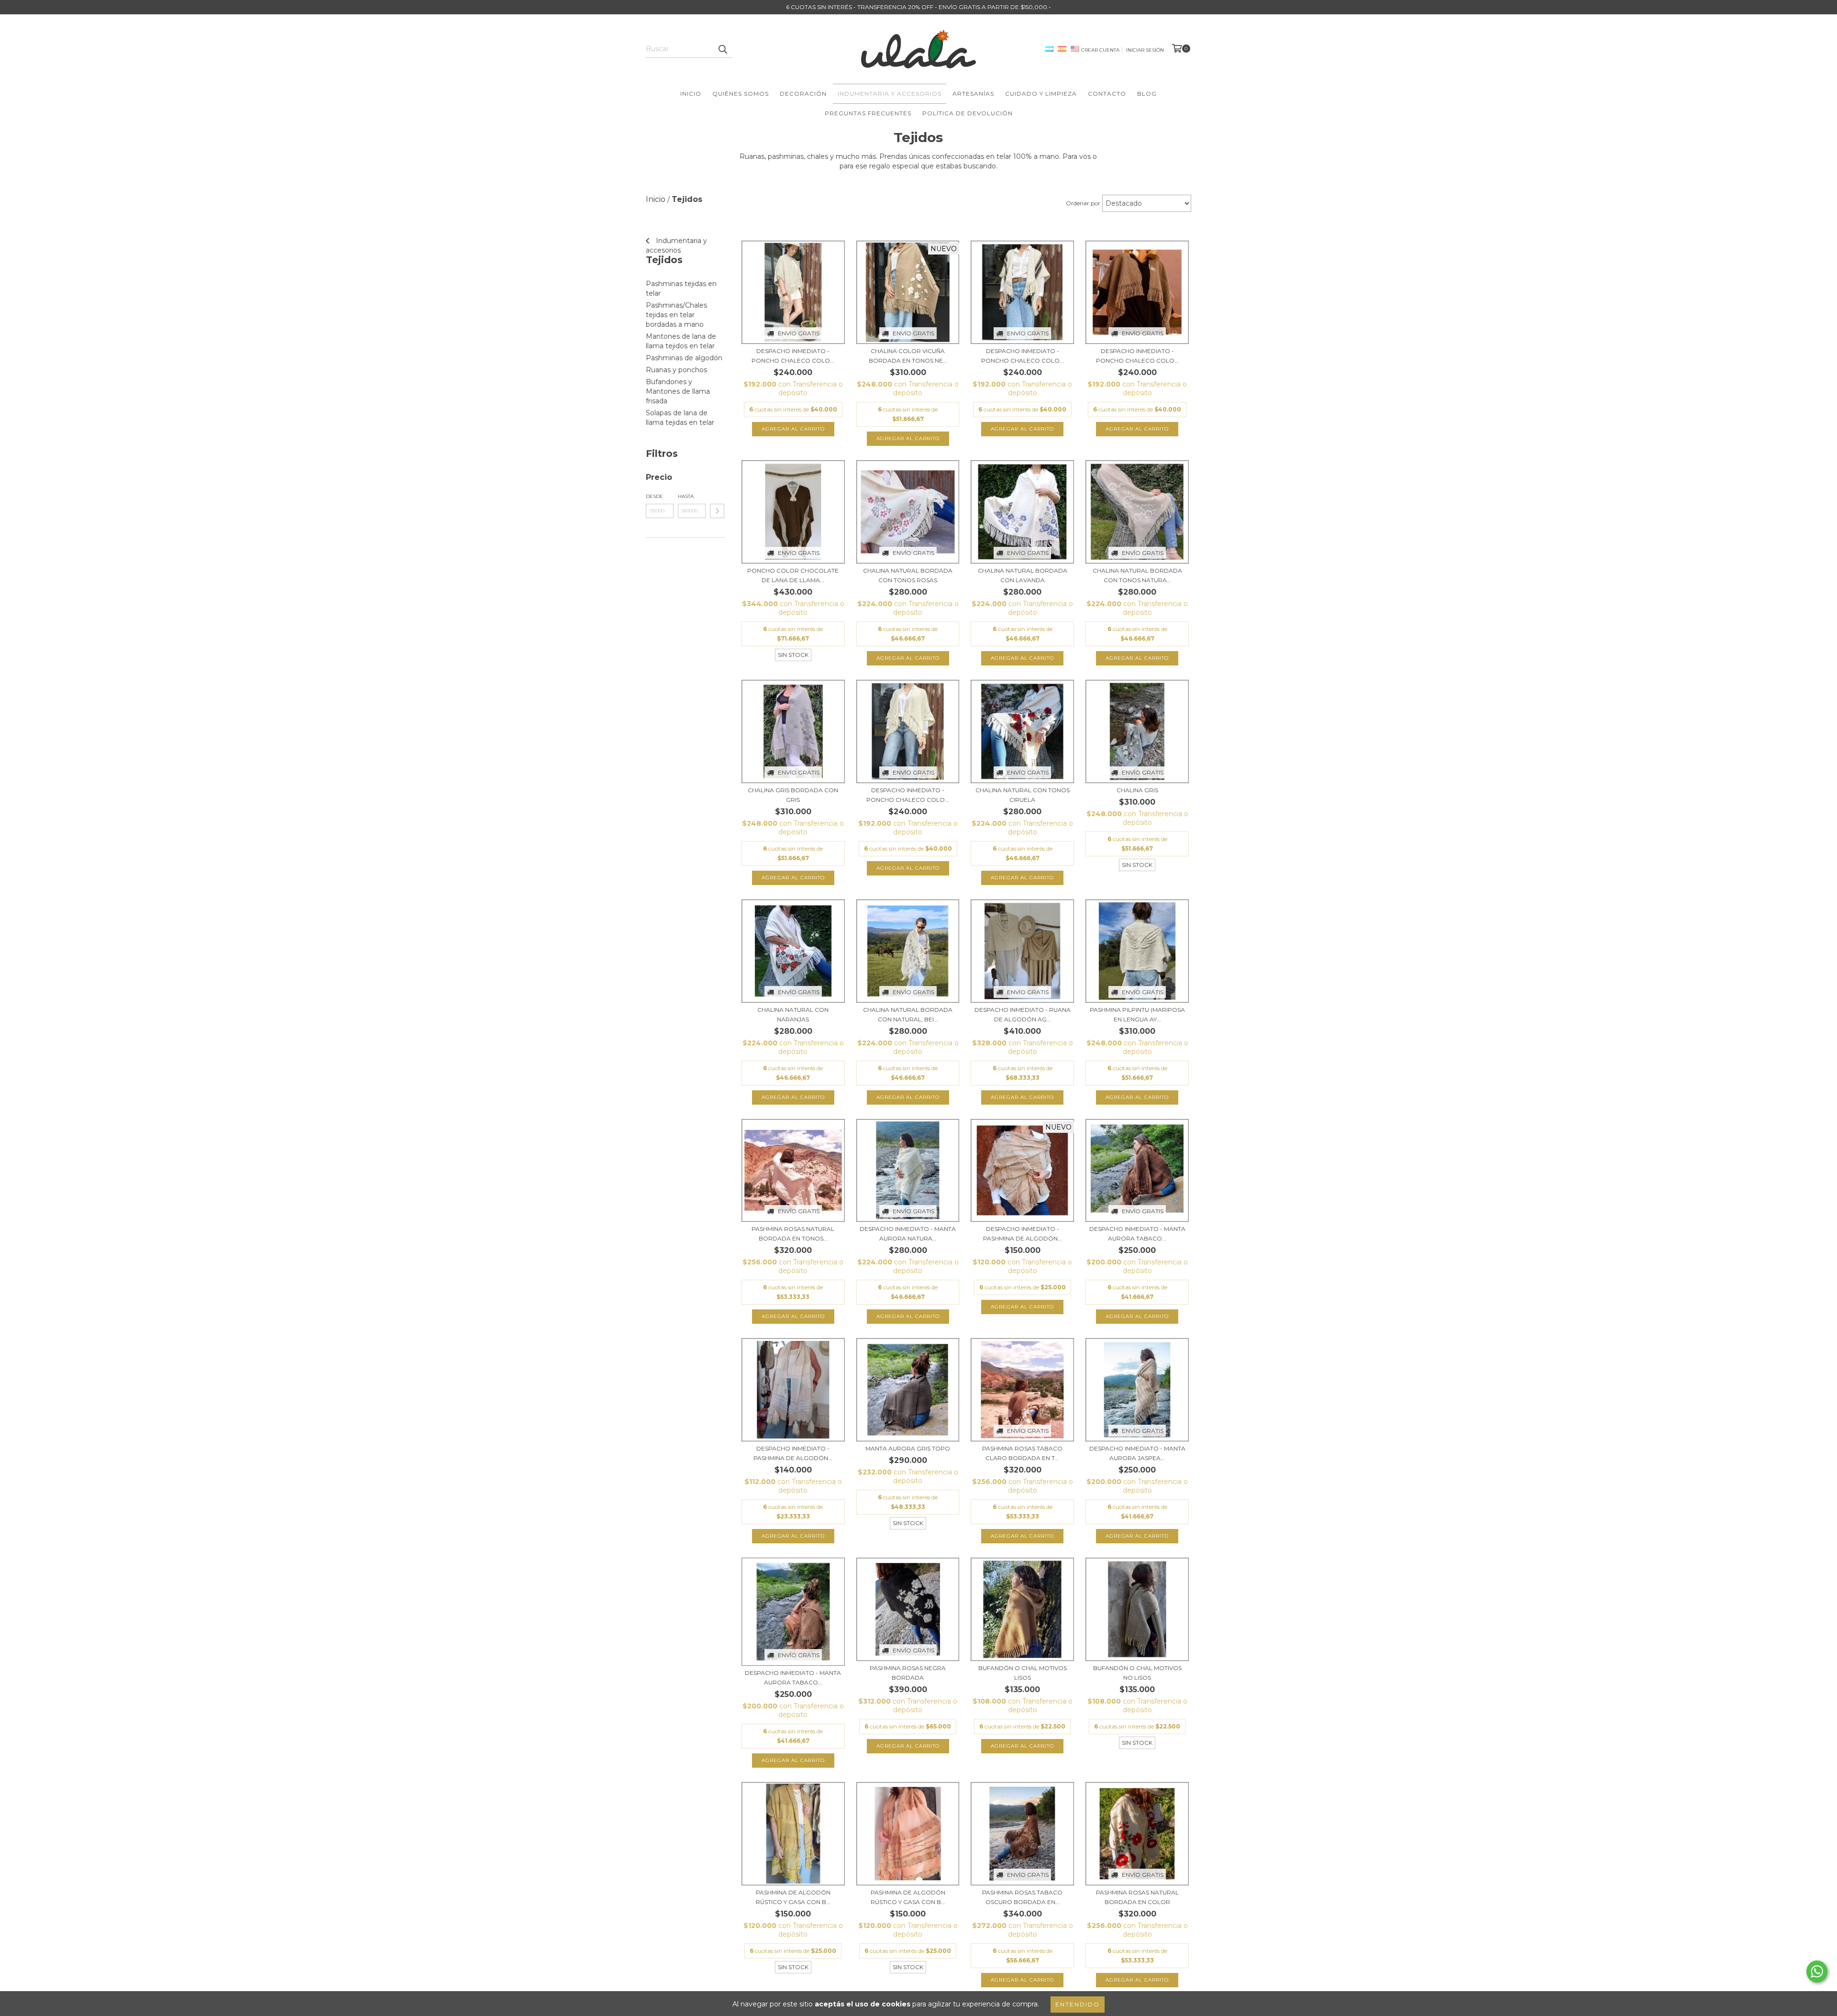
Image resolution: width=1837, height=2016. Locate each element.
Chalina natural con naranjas (793, 1014)
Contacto (1107, 94)
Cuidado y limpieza (1041, 94)
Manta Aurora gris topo (908, 1448)
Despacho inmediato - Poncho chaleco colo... (908, 795)
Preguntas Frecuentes (868, 113)
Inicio (691, 94)
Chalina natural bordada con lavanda (1023, 575)
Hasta (686, 496)
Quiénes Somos (741, 94)
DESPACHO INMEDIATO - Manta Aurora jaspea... (1137, 1453)
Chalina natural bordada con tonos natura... (1137, 575)
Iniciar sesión (1145, 50)
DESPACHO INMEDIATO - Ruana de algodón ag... (1023, 1014)
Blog (1147, 94)
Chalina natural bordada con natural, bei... (908, 1014)
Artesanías (973, 94)
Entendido (1078, 2004)
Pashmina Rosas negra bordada (908, 1673)
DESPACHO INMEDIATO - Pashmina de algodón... (1023, 1234)
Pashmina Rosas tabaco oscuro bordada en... (1022, 1897)
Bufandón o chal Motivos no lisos (1137, 1673)
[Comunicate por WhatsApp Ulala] (1817, 1972)
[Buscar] (722, 49)
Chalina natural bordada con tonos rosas (908, 575)
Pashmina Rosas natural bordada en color (1137, 1897)
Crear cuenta (1100, 50)
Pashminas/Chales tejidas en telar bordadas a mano (676, 315)
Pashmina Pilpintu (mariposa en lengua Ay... (1137, 1014)
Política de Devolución (968, 113)
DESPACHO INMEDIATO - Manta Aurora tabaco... (1137, 1234)
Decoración (803, 94)
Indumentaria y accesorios (890, 94)
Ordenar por (1083, 203)
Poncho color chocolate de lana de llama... (793, 575)
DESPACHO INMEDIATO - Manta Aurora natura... (908, 1234)
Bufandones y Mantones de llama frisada (678, 391)
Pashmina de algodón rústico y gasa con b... (793, 1897)
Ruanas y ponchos (676, 370)
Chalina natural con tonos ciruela (1023, 795)
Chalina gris (1137, 790)
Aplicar (717, 511)
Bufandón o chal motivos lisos (1023, 1673)
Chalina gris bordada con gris (793, 795)
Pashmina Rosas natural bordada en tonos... (793, 1234)
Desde (654, 496)
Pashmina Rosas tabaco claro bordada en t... (1022, 1453)
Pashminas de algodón (684, 358)
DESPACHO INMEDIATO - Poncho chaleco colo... (793, 356)
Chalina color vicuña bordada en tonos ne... (908, 356)
